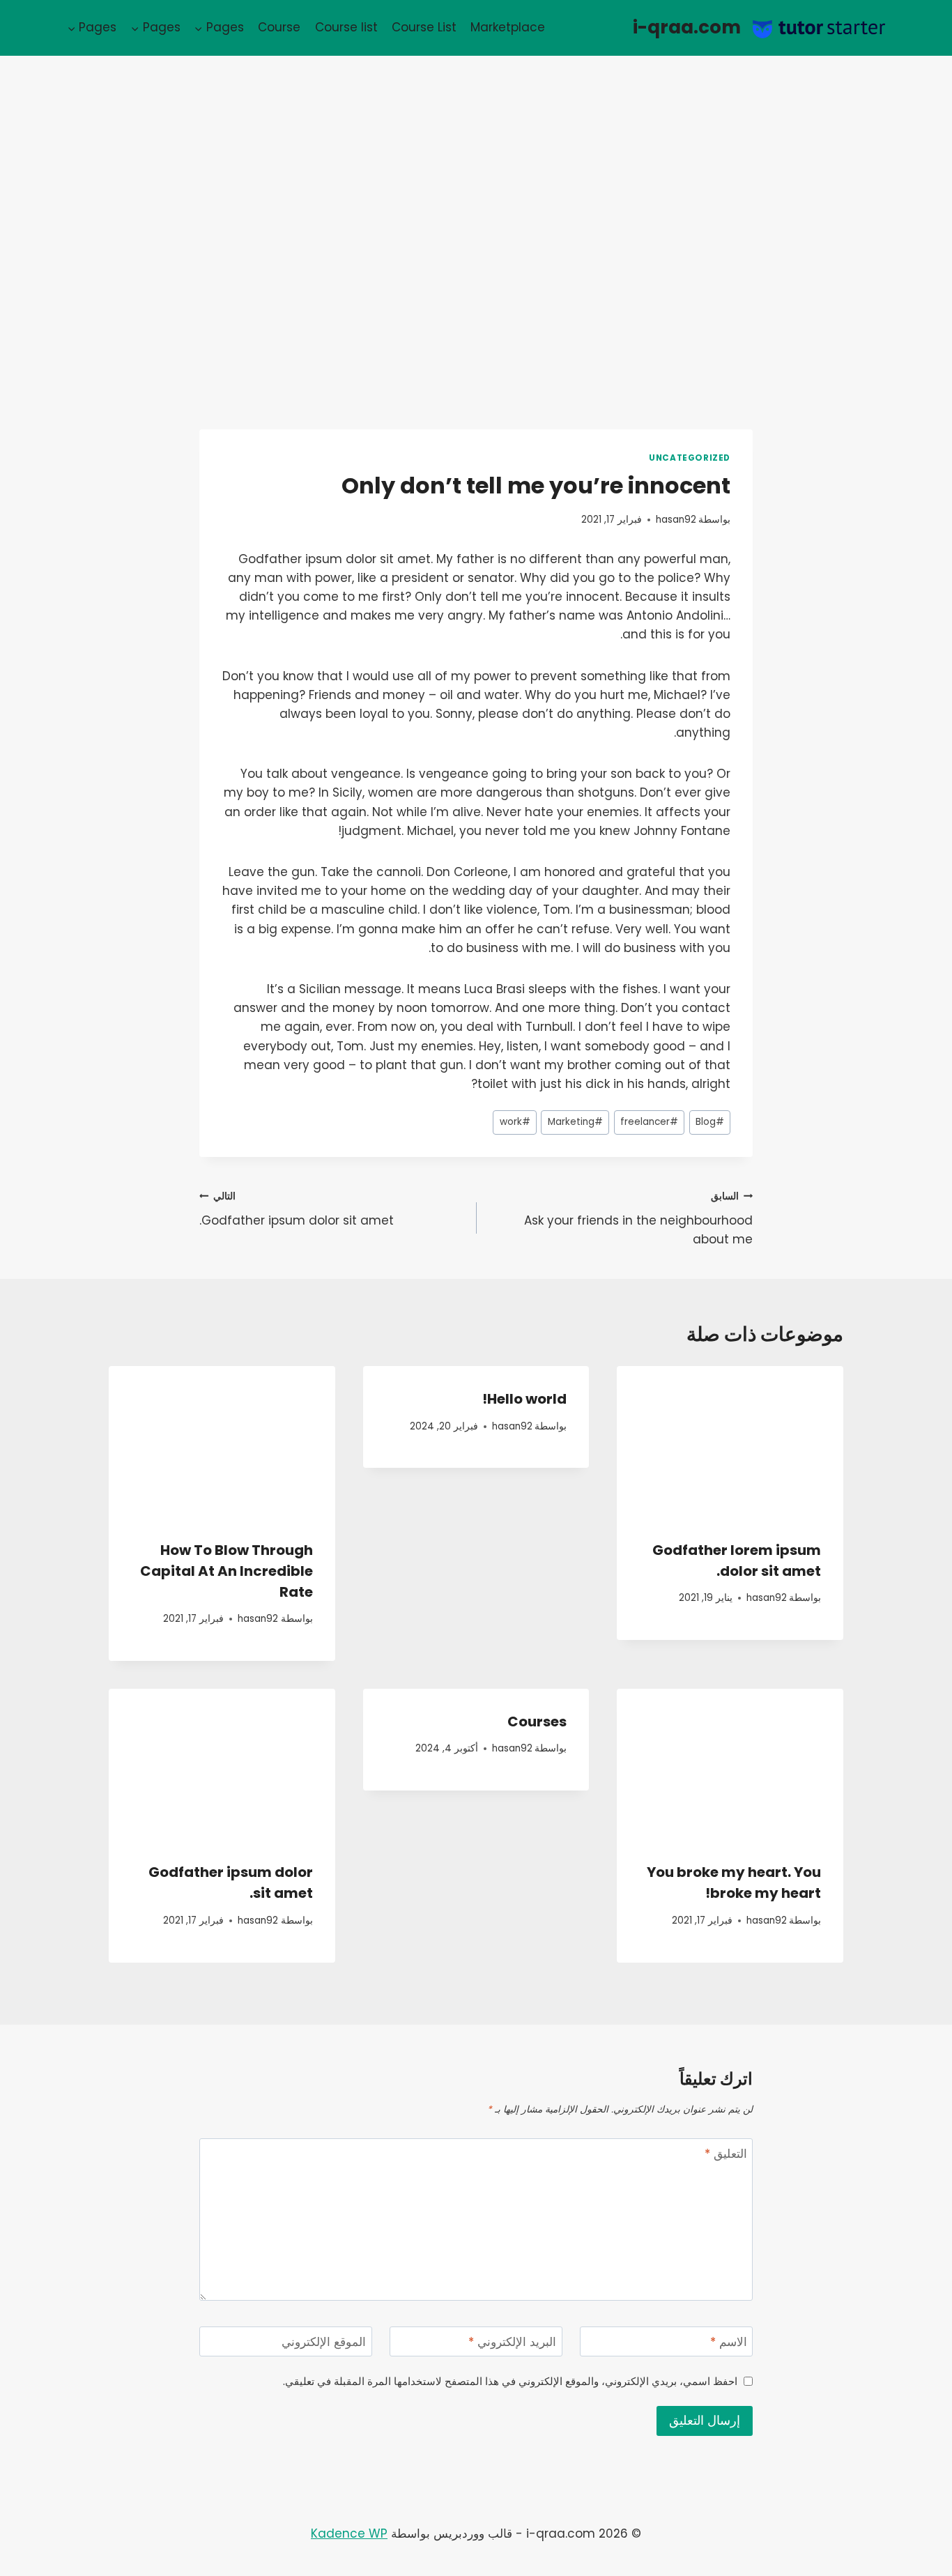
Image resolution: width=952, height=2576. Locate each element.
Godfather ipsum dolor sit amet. (297, 1209)
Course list (346, 27)
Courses (537, 1722)
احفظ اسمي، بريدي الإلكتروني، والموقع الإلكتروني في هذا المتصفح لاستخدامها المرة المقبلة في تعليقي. (510, 2382)
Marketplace (508, 27)
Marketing (575, 1122)
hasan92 (676, 520)
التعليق (726, 2154)
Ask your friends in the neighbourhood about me (638, 1219)
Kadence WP (349, 2533)
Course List (424, 27)
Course (279, 27)
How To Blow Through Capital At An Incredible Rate (227, 1571)
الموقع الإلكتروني (324, 2342)
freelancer (649, 1122)
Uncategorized (690, 458)
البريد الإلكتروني (512, 2342)
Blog (710, 1122)
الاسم (729, 2342)
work (515, 1122)
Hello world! (524, 1399)
